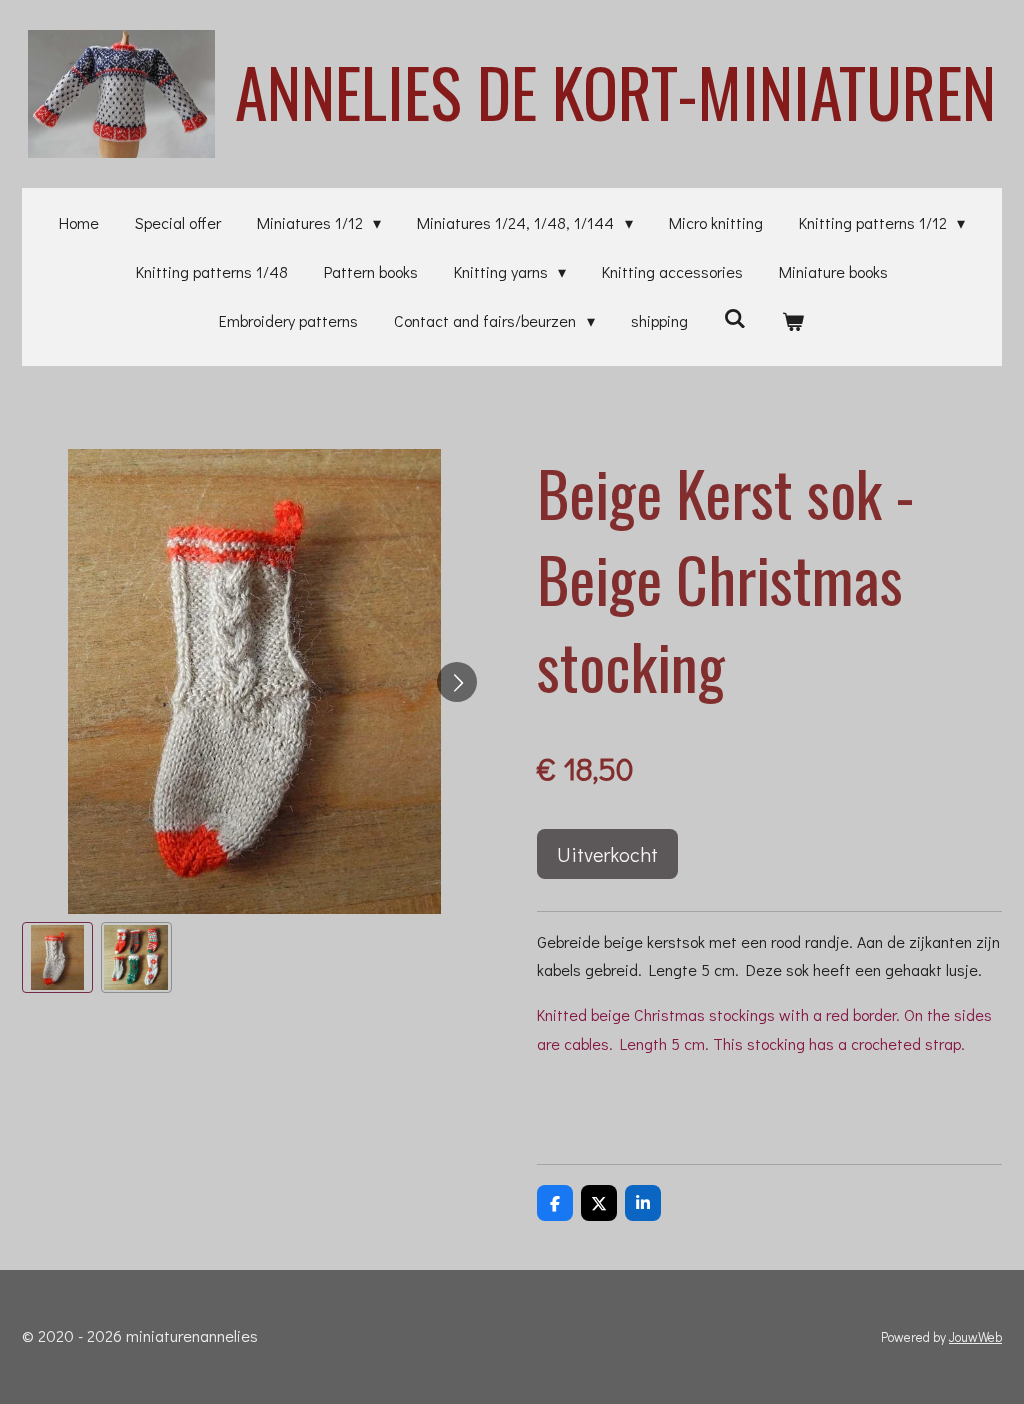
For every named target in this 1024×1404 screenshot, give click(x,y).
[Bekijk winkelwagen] (793, 321)
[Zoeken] (735, 317)
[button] (57, 957)
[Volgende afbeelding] (457, 682)
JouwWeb (975, 1337)
